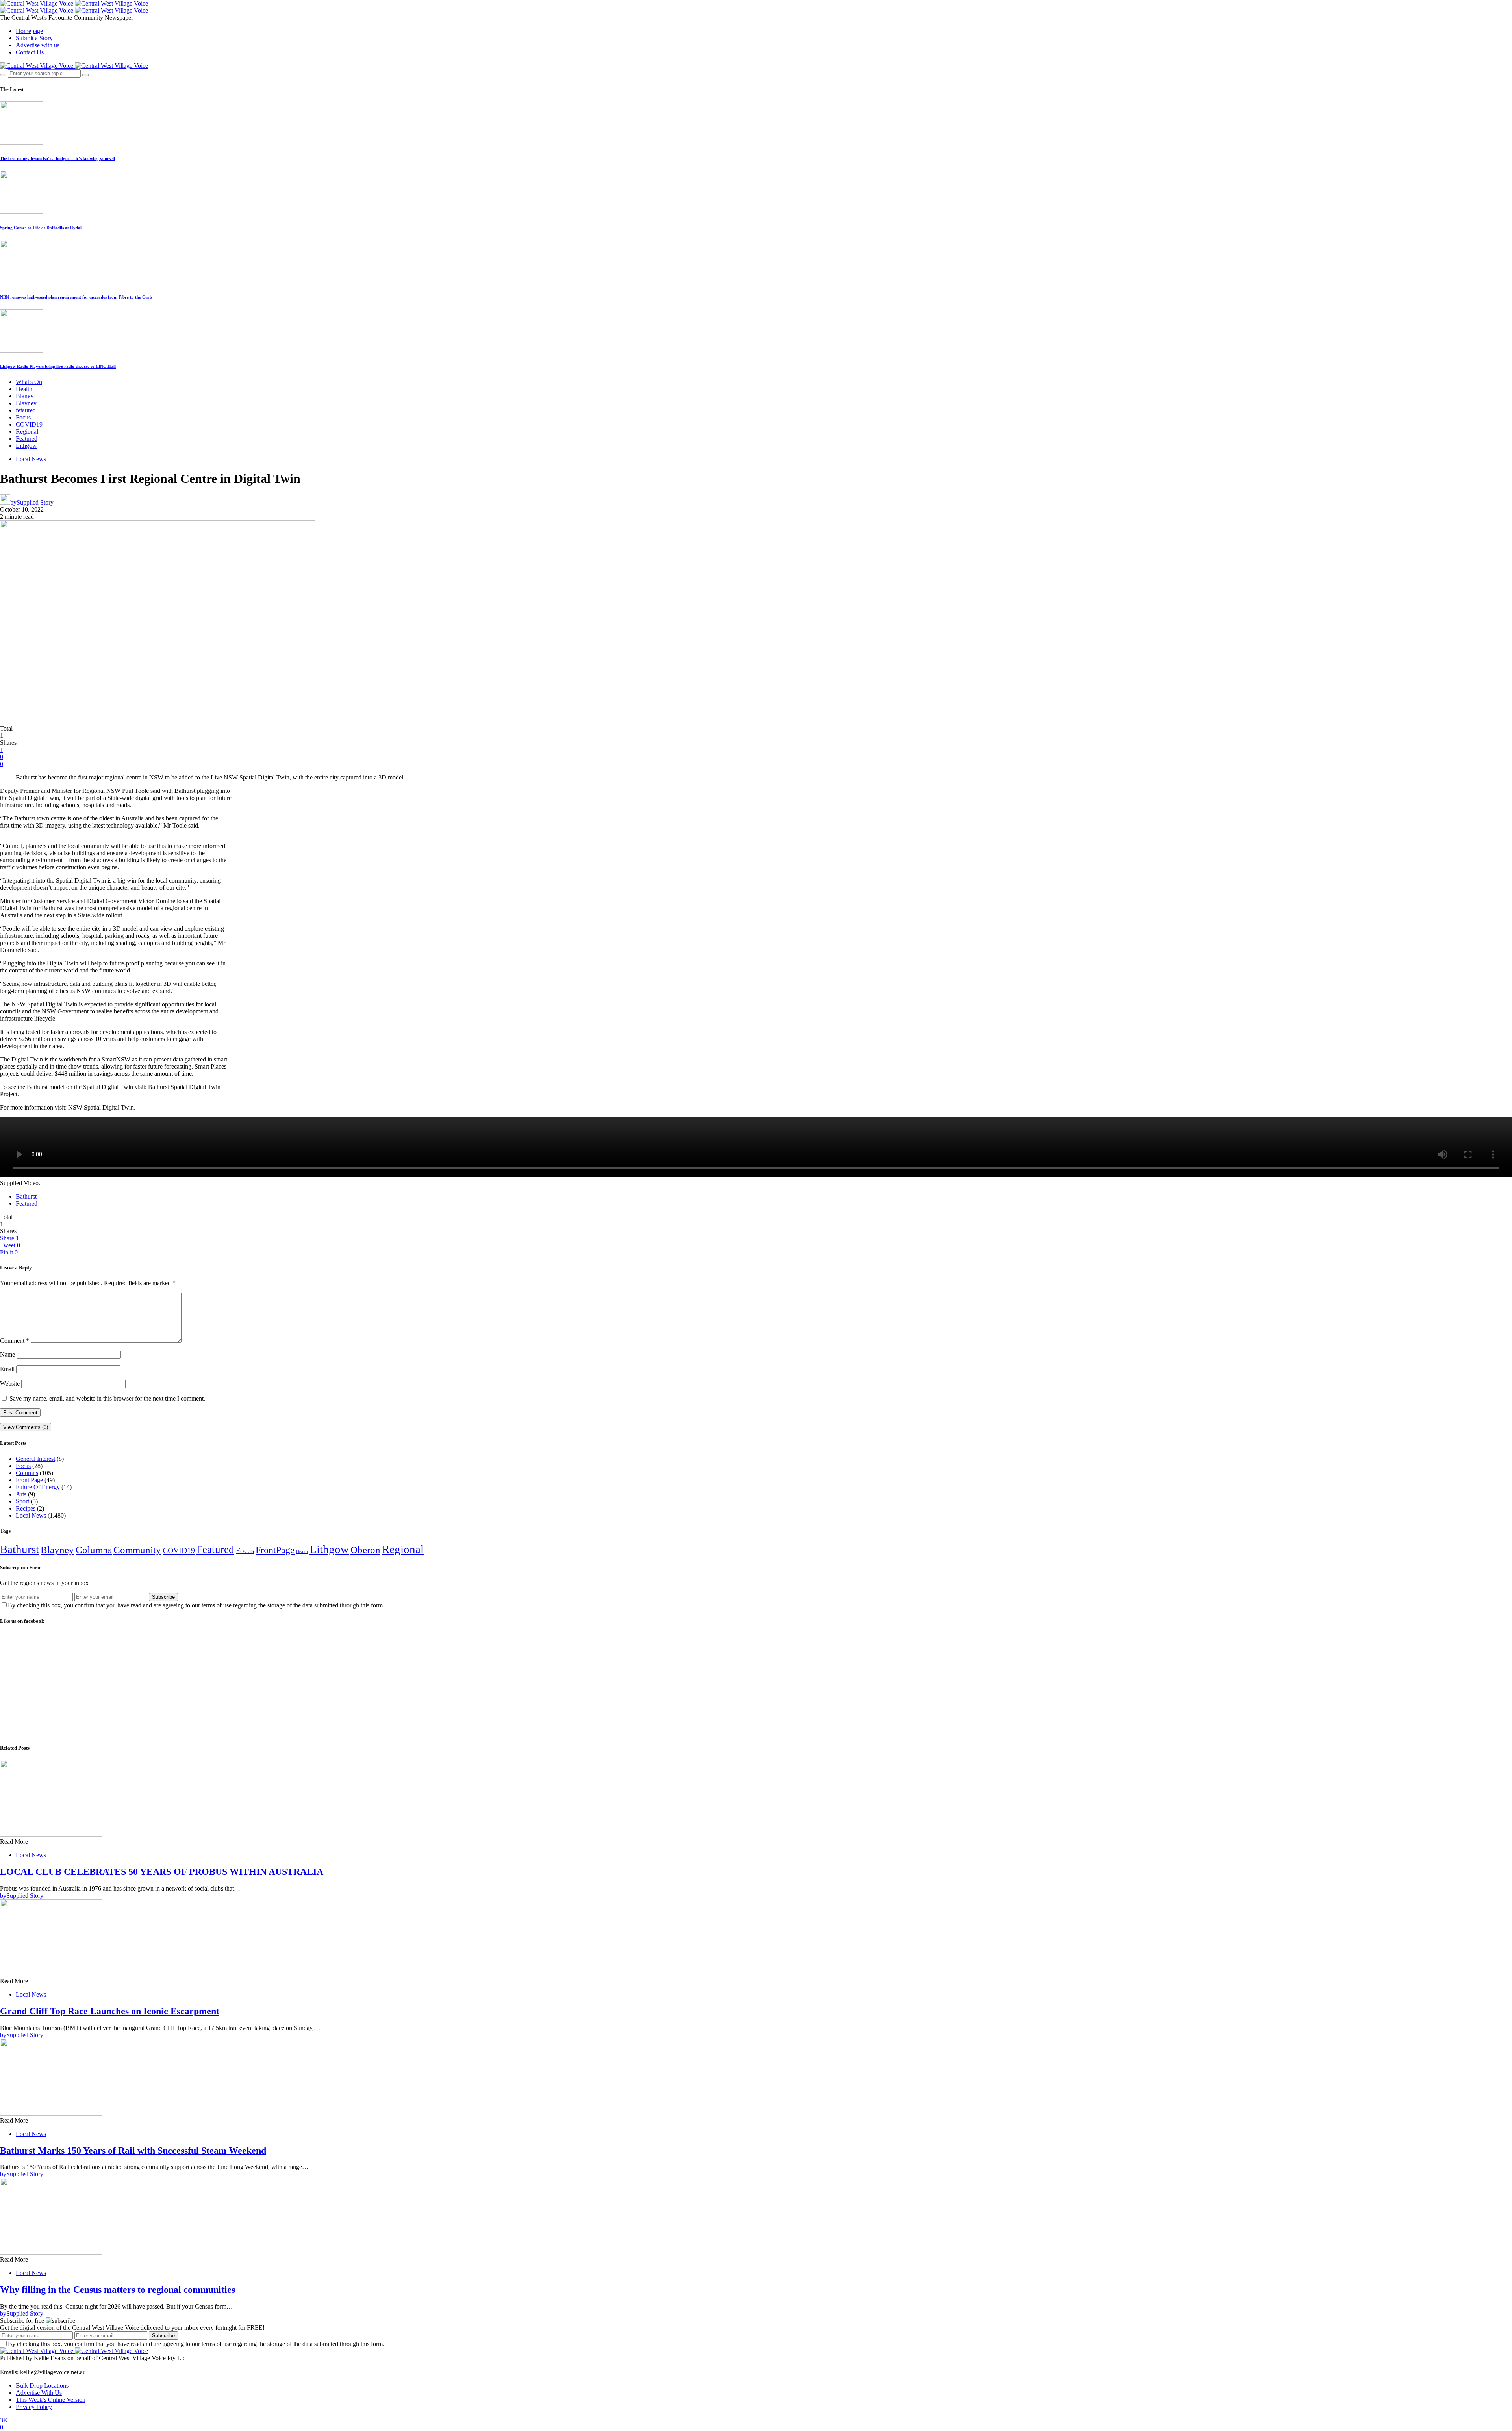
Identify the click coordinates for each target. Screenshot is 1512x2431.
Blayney (26, 403)
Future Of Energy (38, 1487)
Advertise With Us (39, 2393)
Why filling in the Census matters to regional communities (118, 2290)
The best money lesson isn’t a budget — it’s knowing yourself (58, 158)
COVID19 (29, 424)
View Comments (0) (26, 1427)
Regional (27, 431)
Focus (23, 417)
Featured (27, 439)
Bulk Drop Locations (42, 2386)
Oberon (365, 1550)
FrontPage (275, 1550)
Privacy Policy (34, 2407)
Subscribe (163, 1597)
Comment (15, 1341)
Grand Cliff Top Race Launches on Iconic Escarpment (110, 2011)
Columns (27, 1473)
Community (137, 1550)
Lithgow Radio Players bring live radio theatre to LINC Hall (58, 366)
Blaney (25, 396)
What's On (29, 382)
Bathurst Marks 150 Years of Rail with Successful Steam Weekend (133, 2151)
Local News (31, 459)
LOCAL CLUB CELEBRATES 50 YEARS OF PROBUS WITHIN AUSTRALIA (162, 1872)
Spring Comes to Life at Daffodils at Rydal (41, 228)
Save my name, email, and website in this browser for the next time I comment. (107, 1398)
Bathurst (26, 1196)
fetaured (26, 410)
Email (7, 1369)
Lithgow (26, 446)
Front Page (29, 1480)
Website (10, 1383)
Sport (22, 1501)
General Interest (35, 1459)
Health (24, 389)
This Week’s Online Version (51, 2400)
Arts (21, 1494)
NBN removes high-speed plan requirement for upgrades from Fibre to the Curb (76, 297)
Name (7, 1354)
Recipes (26, 1508)
